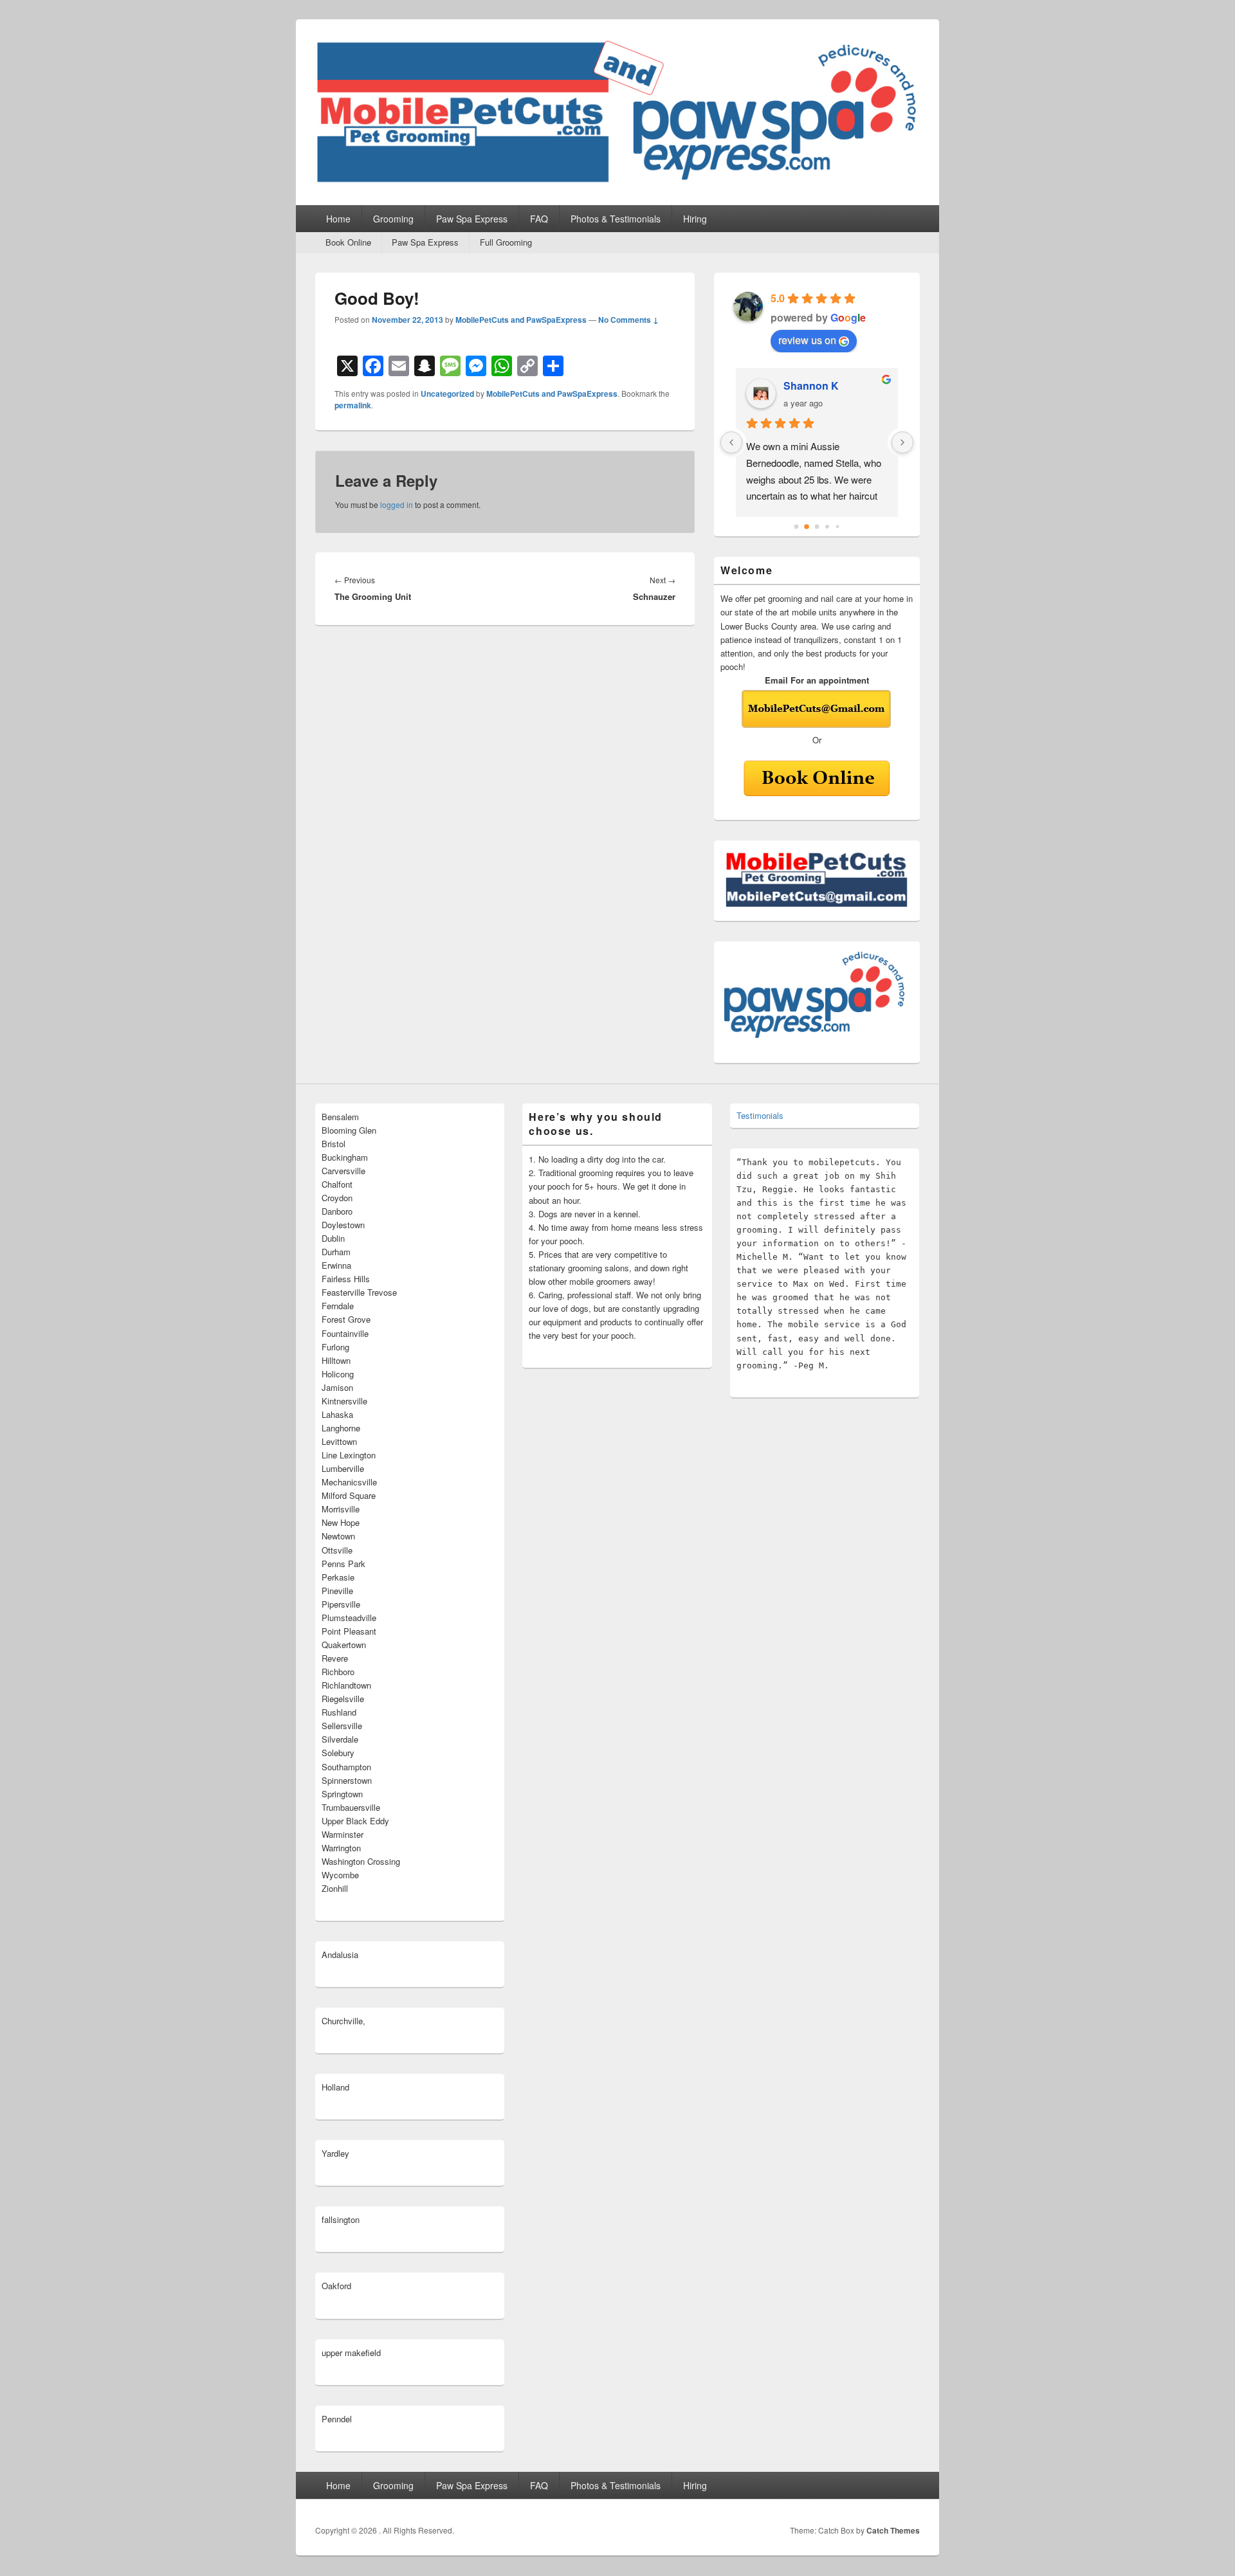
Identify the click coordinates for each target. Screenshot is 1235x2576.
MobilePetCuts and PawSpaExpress (521, 320)
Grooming (393, 219)
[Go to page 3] (827, 527)
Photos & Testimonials (616, 219)
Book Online (348, 242)
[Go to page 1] (807, 527)
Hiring (695, 219)
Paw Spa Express (472, 219)
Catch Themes (893, 2530)
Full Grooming (506, 242)
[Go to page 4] (838, 527)
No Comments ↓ (628, 320)
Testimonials (760, 1115)
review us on (807, 340)
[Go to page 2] (817, 527)
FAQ (539, 219)
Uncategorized (447, 394)
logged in (397, 504)
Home (338, 219)
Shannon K (811, 385)
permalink (353, 405)
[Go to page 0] (797, 527)
